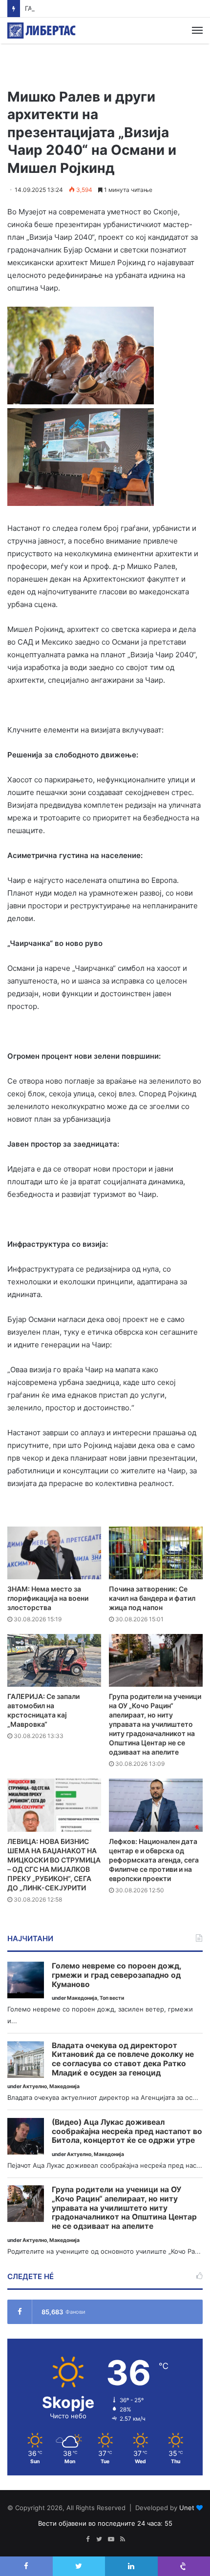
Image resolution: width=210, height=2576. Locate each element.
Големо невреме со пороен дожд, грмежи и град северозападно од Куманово (116, 1975)
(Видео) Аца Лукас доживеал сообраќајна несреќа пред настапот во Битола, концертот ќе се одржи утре (127, 2131)
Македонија (82, 1998)
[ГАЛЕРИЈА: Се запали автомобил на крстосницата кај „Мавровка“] (54, 1660)
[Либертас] (42, 31)
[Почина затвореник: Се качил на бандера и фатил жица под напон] (156, 1553)
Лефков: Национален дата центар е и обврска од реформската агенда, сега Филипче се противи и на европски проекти (154, 1860)
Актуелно (35, 2086)
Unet (187, 2508)
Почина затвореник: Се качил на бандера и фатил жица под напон (152, 1598)
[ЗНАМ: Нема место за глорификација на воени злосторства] (54, 1553)
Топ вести (112, 1998)
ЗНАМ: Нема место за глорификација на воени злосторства (48, 1598)
